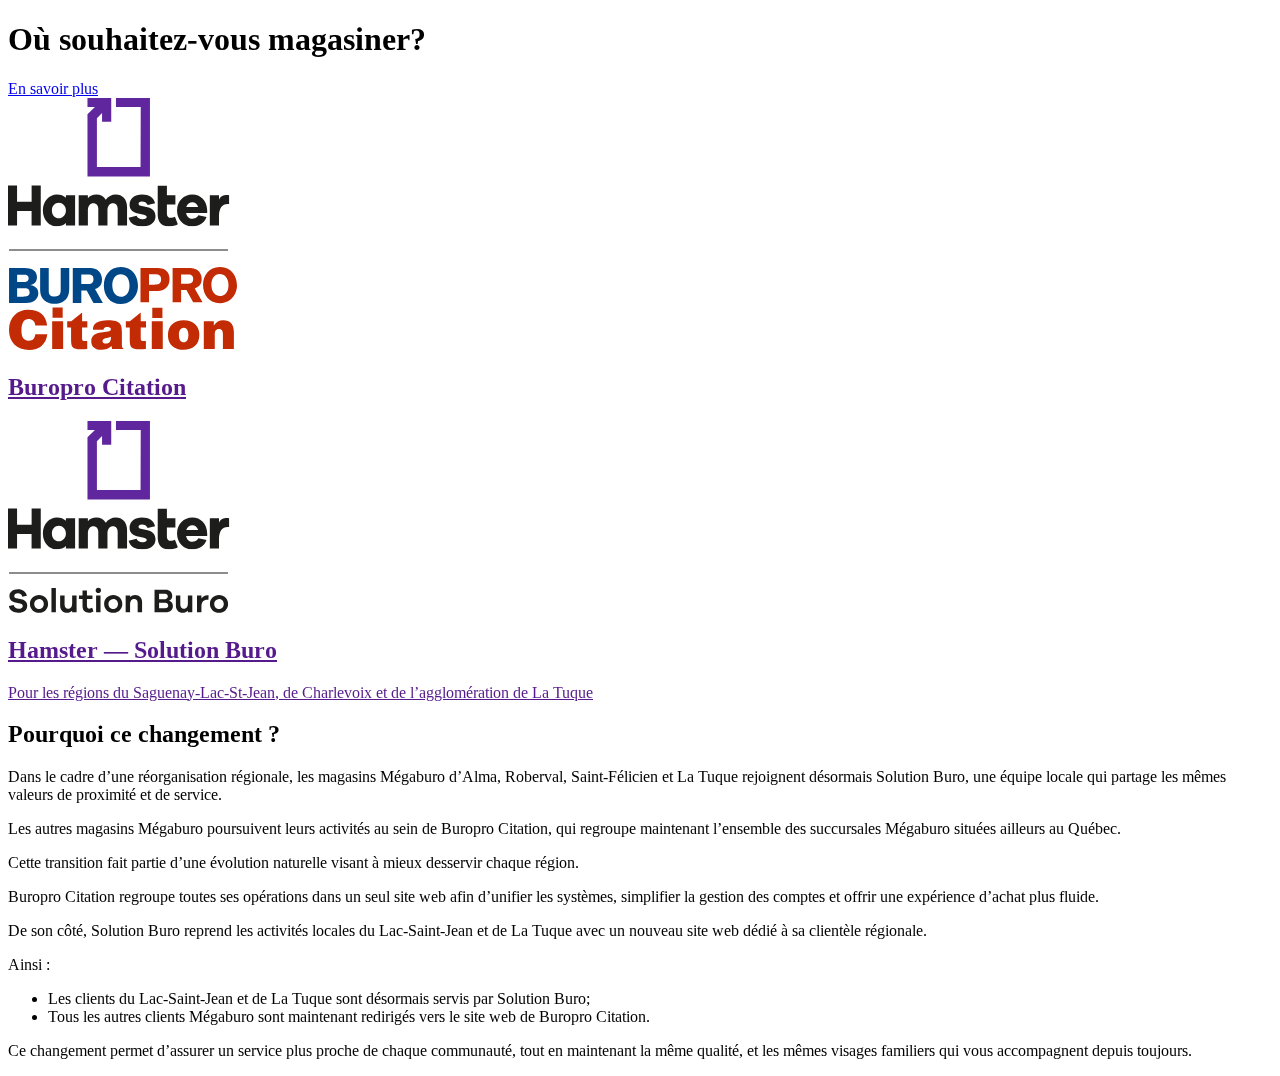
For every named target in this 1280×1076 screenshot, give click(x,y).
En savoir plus (53, 88)
